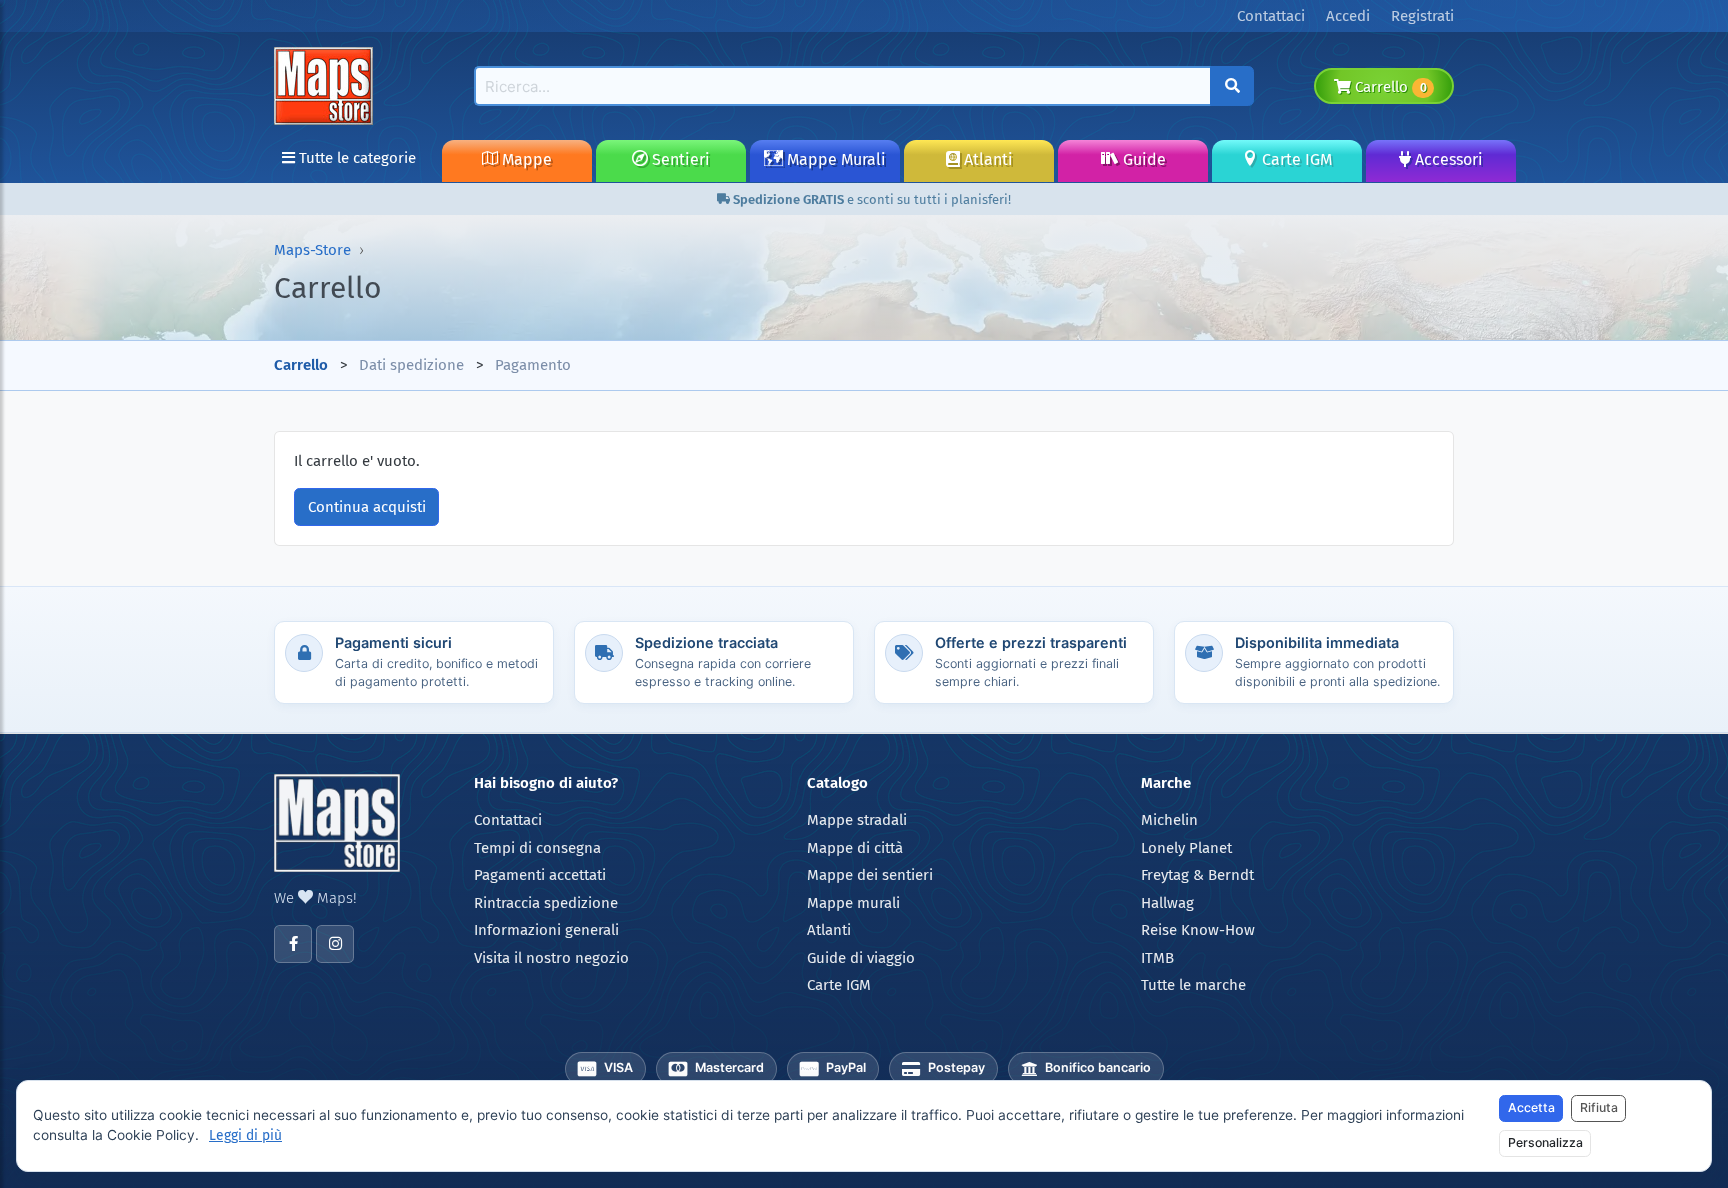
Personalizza (1545, 1142)
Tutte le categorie (355, 158)
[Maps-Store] (327, 85)
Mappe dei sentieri (870, 875)
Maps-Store (312, 250)
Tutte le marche (1193, 985)
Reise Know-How (1198, 930)
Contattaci (508, 820)
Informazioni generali (546, 930)
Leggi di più (245, 1135)
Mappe (525, 159)
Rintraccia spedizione (546, 903)
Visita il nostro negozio (551, 958)
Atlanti (986, 159)
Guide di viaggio (861, 958)
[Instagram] (335, 944)
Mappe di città (855, 848)
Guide (1142, 159)
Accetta (1531, 1107)
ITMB (1157, 958)
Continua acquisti (367, 507)
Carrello (1388, 87)
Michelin (1169, 820)
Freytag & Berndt (1197, 875)
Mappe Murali (834, 159)
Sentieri (679, 159)
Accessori (1447, 159)
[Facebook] (293, 944)
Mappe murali (853, 903)
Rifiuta (1599, 1107)
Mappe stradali (857, 820)
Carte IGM (1295, 159)
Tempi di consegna (537, 848)
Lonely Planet (1186, 848)
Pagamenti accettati (540, 875)
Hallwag (1167, 903)
